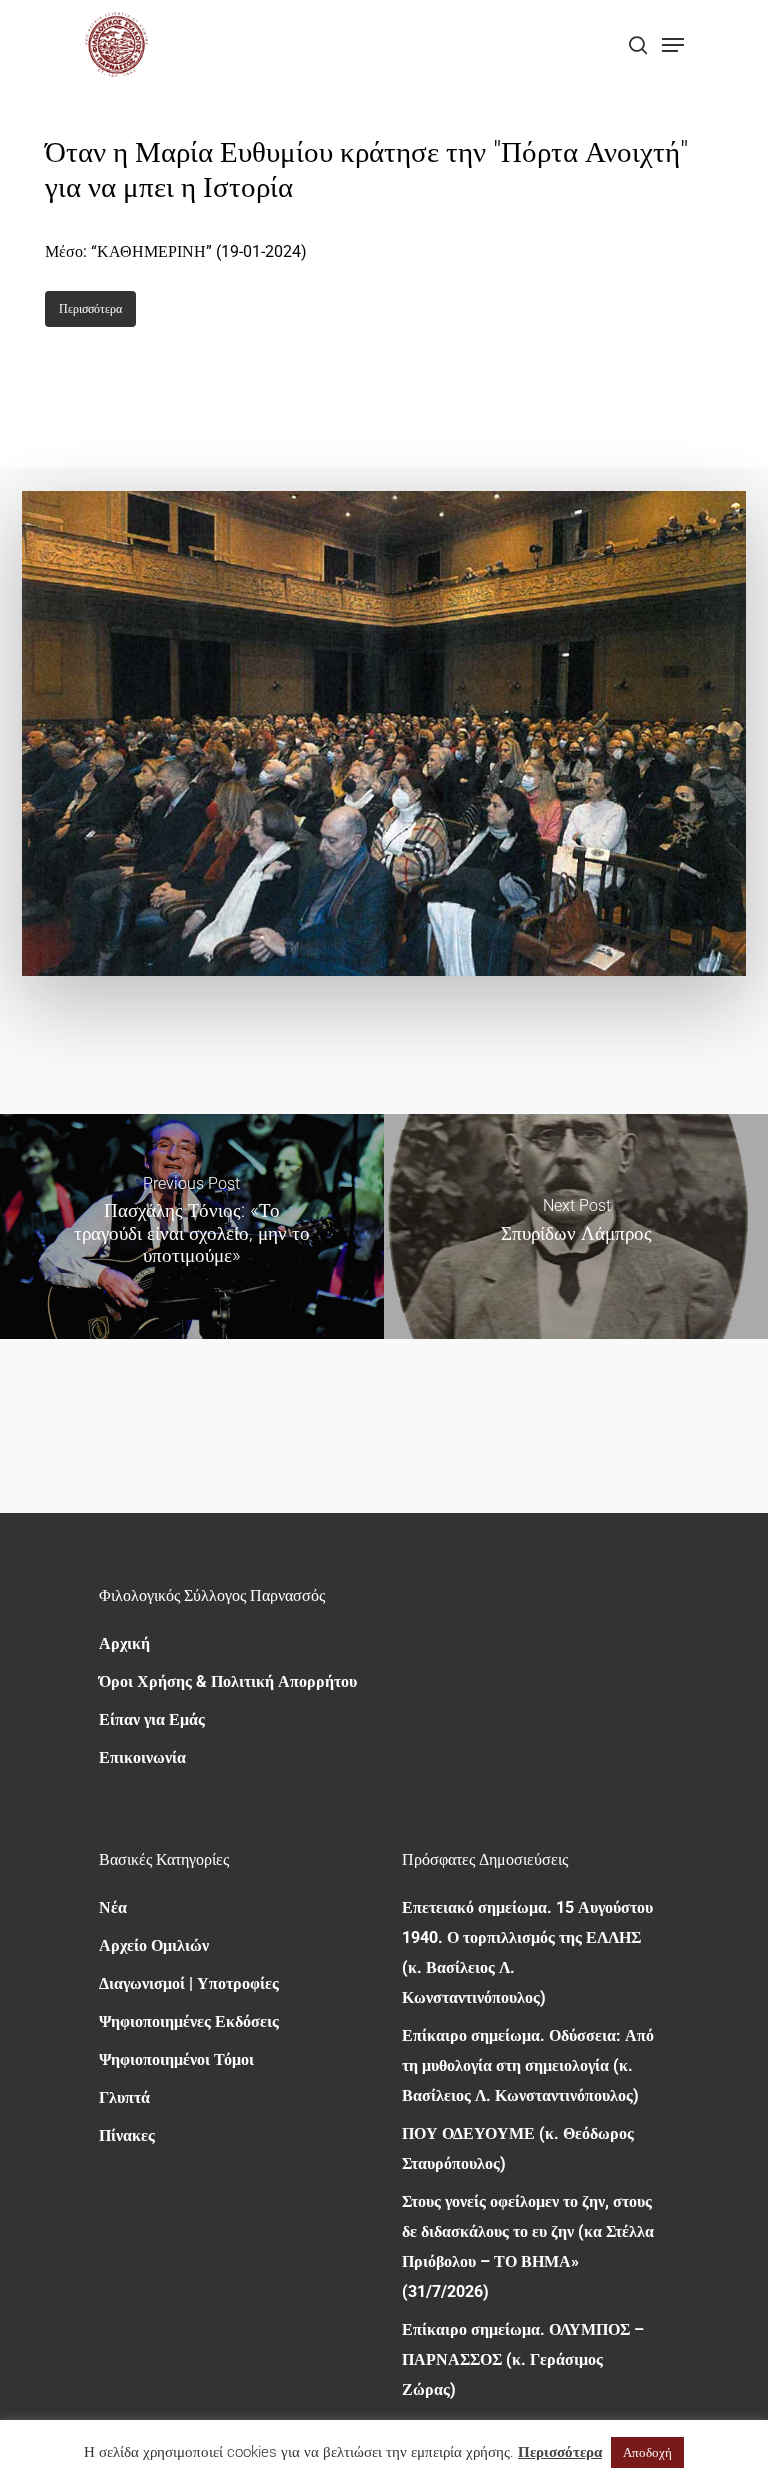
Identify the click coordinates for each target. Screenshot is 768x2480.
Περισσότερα (560, 2452)
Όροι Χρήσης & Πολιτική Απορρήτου (228, 1681)
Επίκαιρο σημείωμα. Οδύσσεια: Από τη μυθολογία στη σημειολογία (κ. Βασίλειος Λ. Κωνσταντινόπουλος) (528, 2065)
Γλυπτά (124, 2097)
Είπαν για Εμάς (152, 1719)
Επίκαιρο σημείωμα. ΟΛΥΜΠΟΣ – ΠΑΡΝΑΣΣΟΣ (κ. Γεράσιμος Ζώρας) (523, 2359)
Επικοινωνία (142, 1757)
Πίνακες (127, 2135)
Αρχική (124, 1643)
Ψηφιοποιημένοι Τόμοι (176, 2059)
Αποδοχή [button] (647, 2452)
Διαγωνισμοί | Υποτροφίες (189, 1983)
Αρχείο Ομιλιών (154, 1945)
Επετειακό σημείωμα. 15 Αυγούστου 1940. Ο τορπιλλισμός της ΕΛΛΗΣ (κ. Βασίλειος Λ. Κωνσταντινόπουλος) (527, 1952)
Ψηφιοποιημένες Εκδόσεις (189, 2021)
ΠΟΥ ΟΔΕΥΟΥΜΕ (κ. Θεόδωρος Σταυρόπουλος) (518, 2148)
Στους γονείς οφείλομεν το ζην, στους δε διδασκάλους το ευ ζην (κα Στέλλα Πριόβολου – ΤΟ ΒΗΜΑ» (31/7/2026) (528, 2246)
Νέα (113, 1907)
